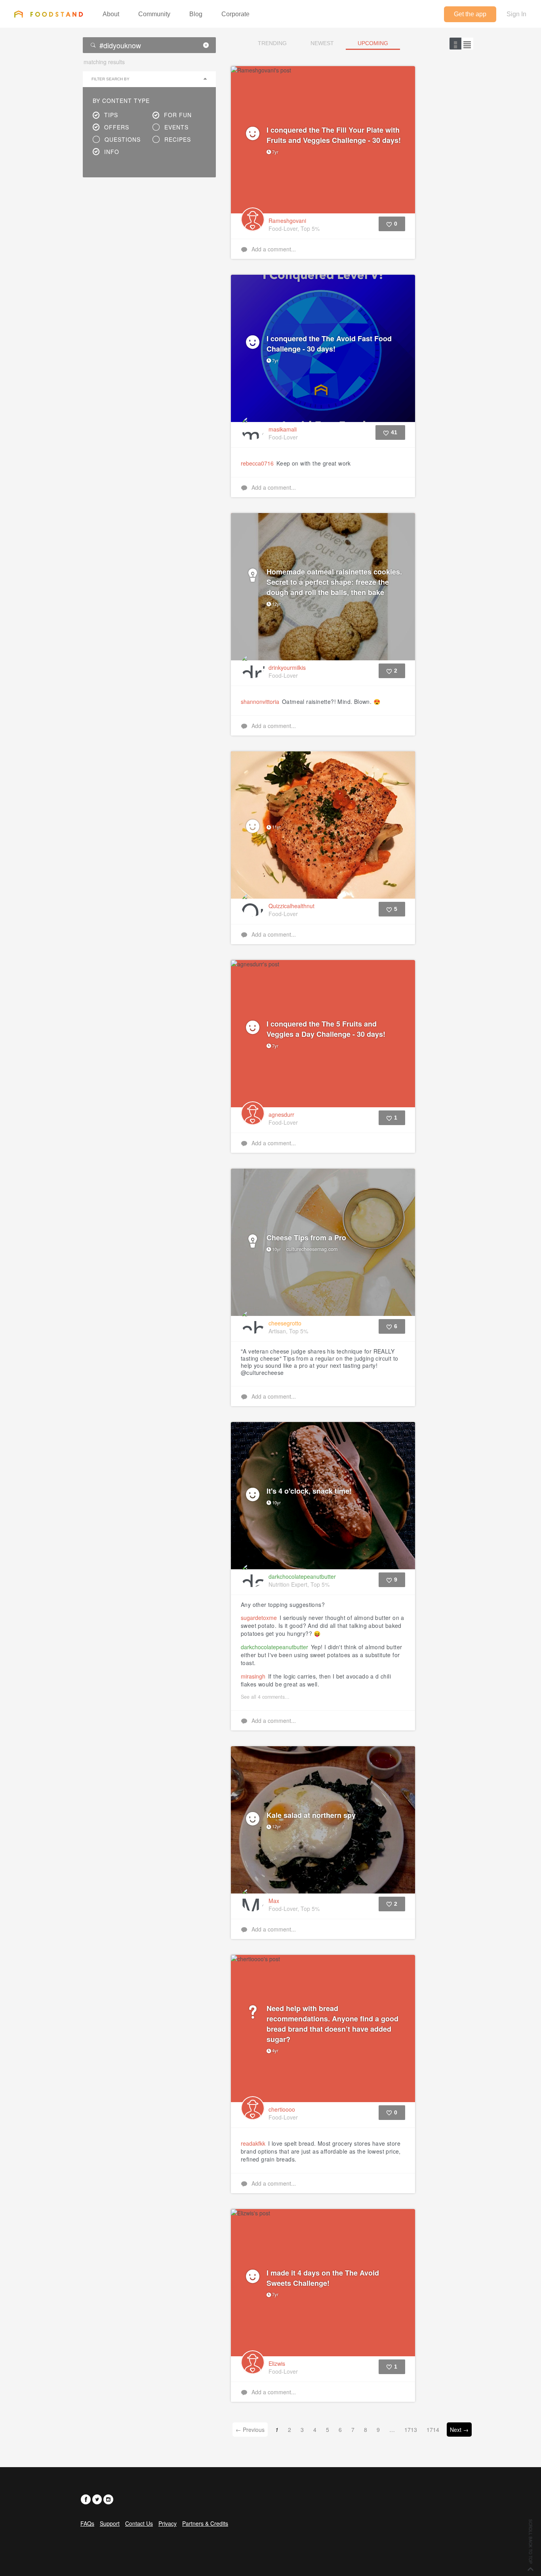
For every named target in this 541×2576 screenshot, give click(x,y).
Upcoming (373, 43)
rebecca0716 (257, 463)
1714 (433, 2430)
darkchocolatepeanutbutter (274, 1647)
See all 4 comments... (265, 1697)
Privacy (168, 2523)
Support (110, 2523)
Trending (272, 43)
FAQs (87, 2523)
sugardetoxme (259, 1618)
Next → (459, 2430)
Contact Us (139, 2523)
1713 (411, 2430)
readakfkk (253, 2143)
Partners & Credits (205, 2523)
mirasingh (253, 1676)
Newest (322, 43)
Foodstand (49, 14)
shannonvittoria (260, 702)
